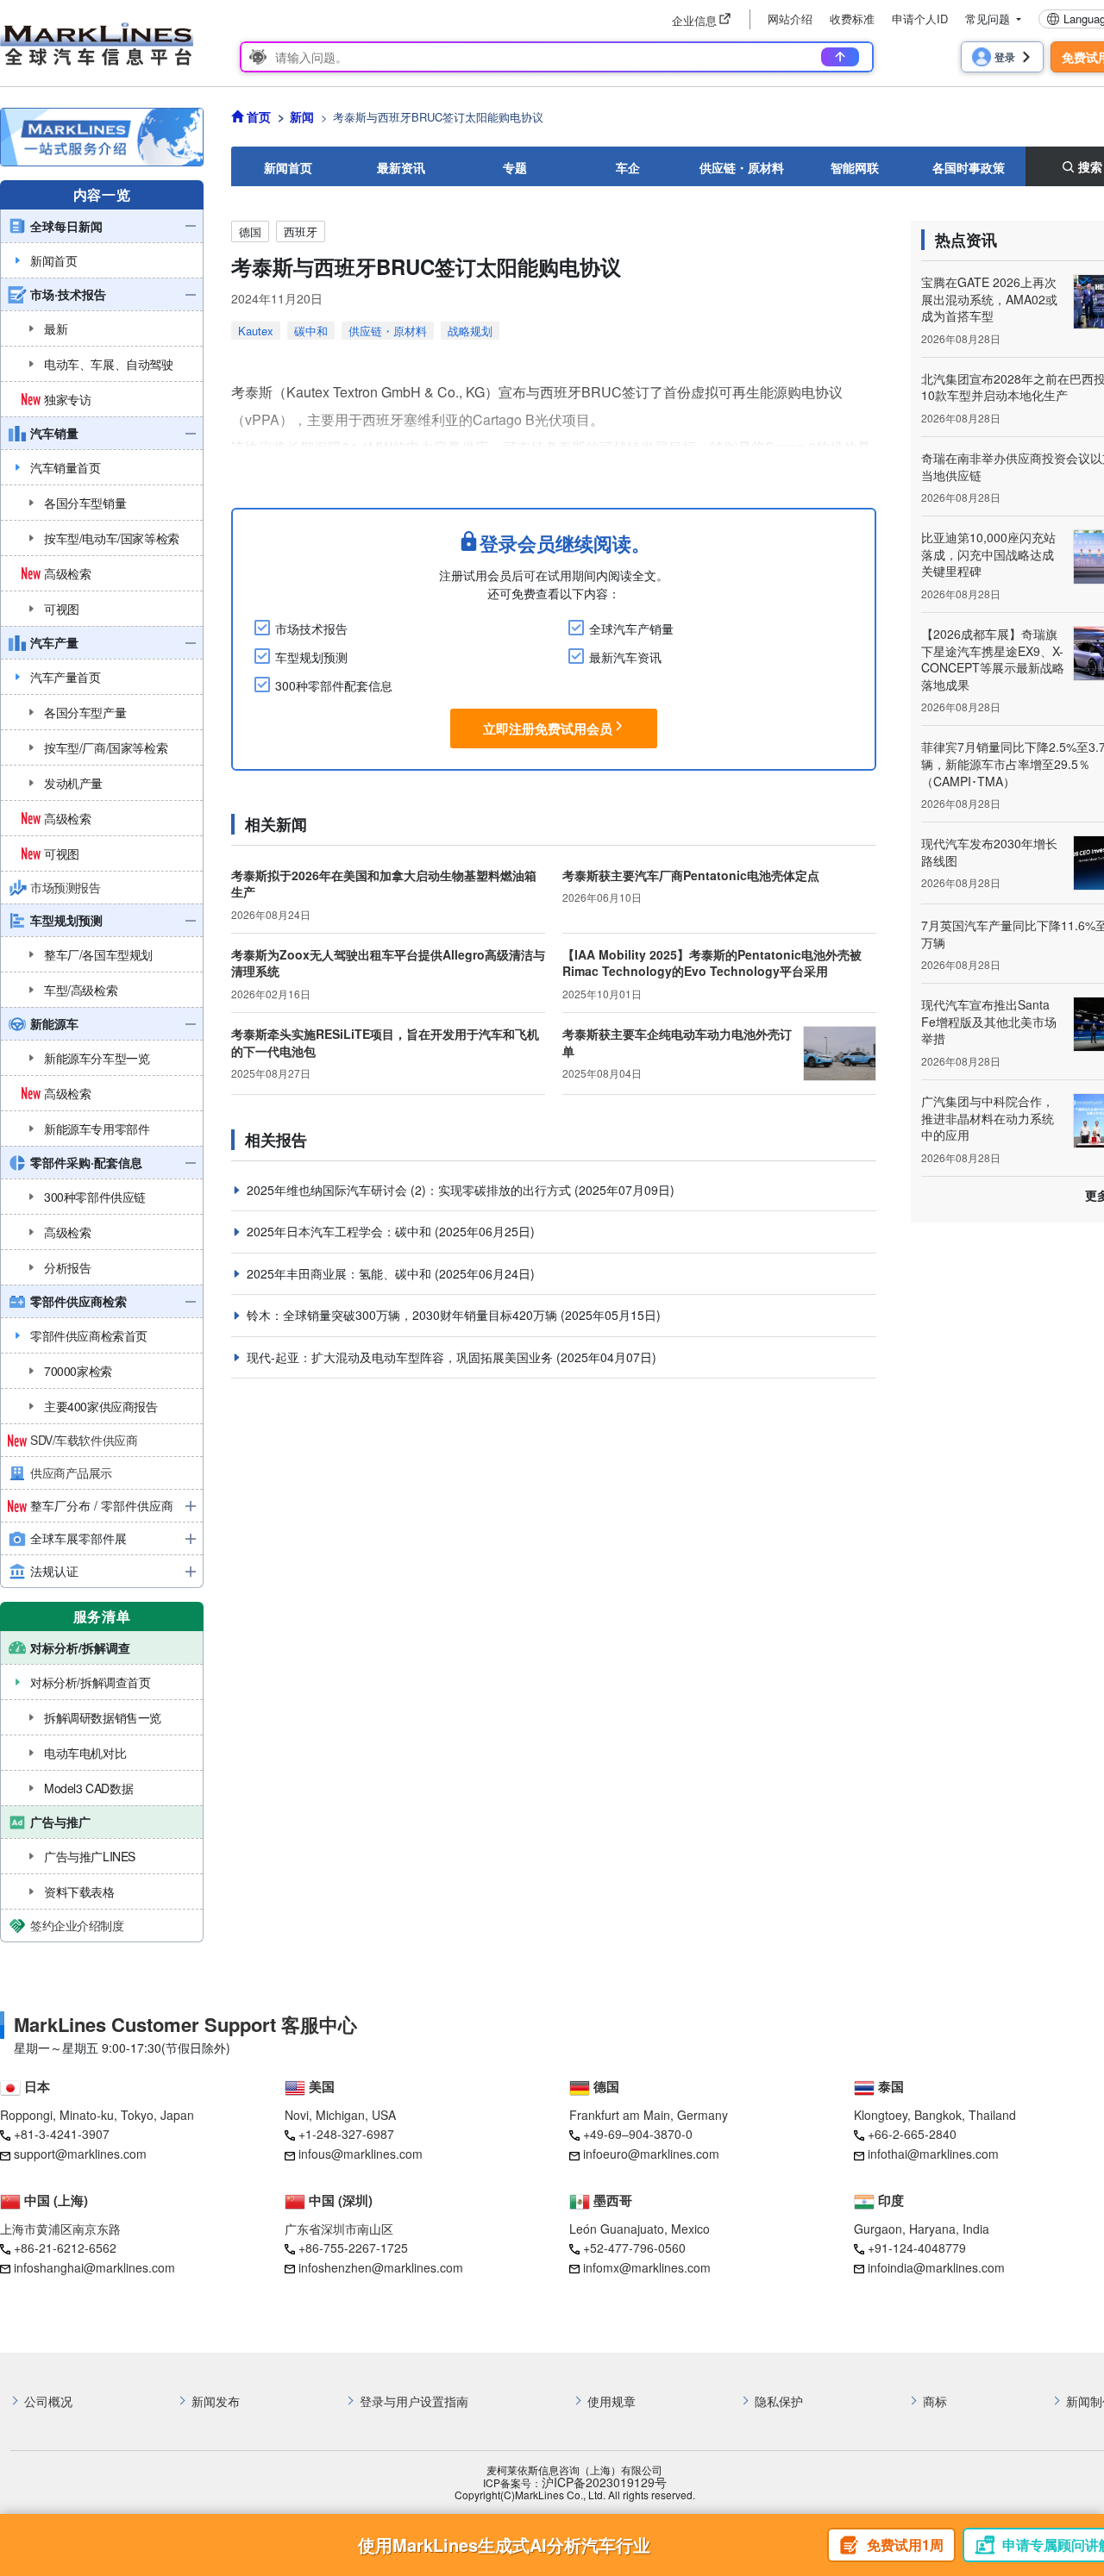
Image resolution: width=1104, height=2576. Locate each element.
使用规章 (612, 2401)
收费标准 (852, 19)
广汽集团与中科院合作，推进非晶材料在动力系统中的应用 (988, 1118)
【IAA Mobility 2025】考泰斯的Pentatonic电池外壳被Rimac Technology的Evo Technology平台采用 (712, 963)
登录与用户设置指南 (414, 2401)
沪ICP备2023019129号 (604, 2482)
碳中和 (311, 331)
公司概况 (48, 2401)
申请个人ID (920, 19)
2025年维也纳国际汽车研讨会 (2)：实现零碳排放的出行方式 (411, 1190)
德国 (250, 231)
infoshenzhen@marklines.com (381, 2267)
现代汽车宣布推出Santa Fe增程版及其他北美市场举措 (989, 1021)
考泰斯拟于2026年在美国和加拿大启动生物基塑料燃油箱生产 (384, 884)
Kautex (256, 331)
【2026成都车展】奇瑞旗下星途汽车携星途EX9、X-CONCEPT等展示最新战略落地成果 (993, 659)
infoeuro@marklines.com (651, 2154)
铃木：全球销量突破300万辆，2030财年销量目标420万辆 (404, 1315)
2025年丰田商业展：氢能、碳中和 (341, 1273)
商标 (935, 2401)
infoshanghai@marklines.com (94, 2267)
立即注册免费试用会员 (548, 728)
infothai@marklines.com (933, 2154)
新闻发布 (216, 2401)
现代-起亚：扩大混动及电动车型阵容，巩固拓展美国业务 (401, 1357)
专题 (515, 167)
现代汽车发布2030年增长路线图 (989, 852)
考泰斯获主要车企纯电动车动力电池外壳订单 (677, 1042)
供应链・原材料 (742, 167)
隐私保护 (779, 2401)
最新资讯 (401, 167)
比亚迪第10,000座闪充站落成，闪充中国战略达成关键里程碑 (988, 554)
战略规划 (470, 331)
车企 (628, 167)
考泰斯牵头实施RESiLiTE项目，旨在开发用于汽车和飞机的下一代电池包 (385, 1042)
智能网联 (855, 167)
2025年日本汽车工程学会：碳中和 (341, 1231)
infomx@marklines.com (647, 2267)
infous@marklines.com (361, 2154)
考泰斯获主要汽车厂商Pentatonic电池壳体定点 (691, 875)
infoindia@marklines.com (936, 2267)
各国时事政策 (969, 167)
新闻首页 (288, 167)
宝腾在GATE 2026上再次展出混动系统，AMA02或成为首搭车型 (989, 299)
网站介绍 (790, 19)
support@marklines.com (80, 2154)
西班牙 (301, 231)
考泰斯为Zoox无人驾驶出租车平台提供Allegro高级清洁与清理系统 (388, 963)
